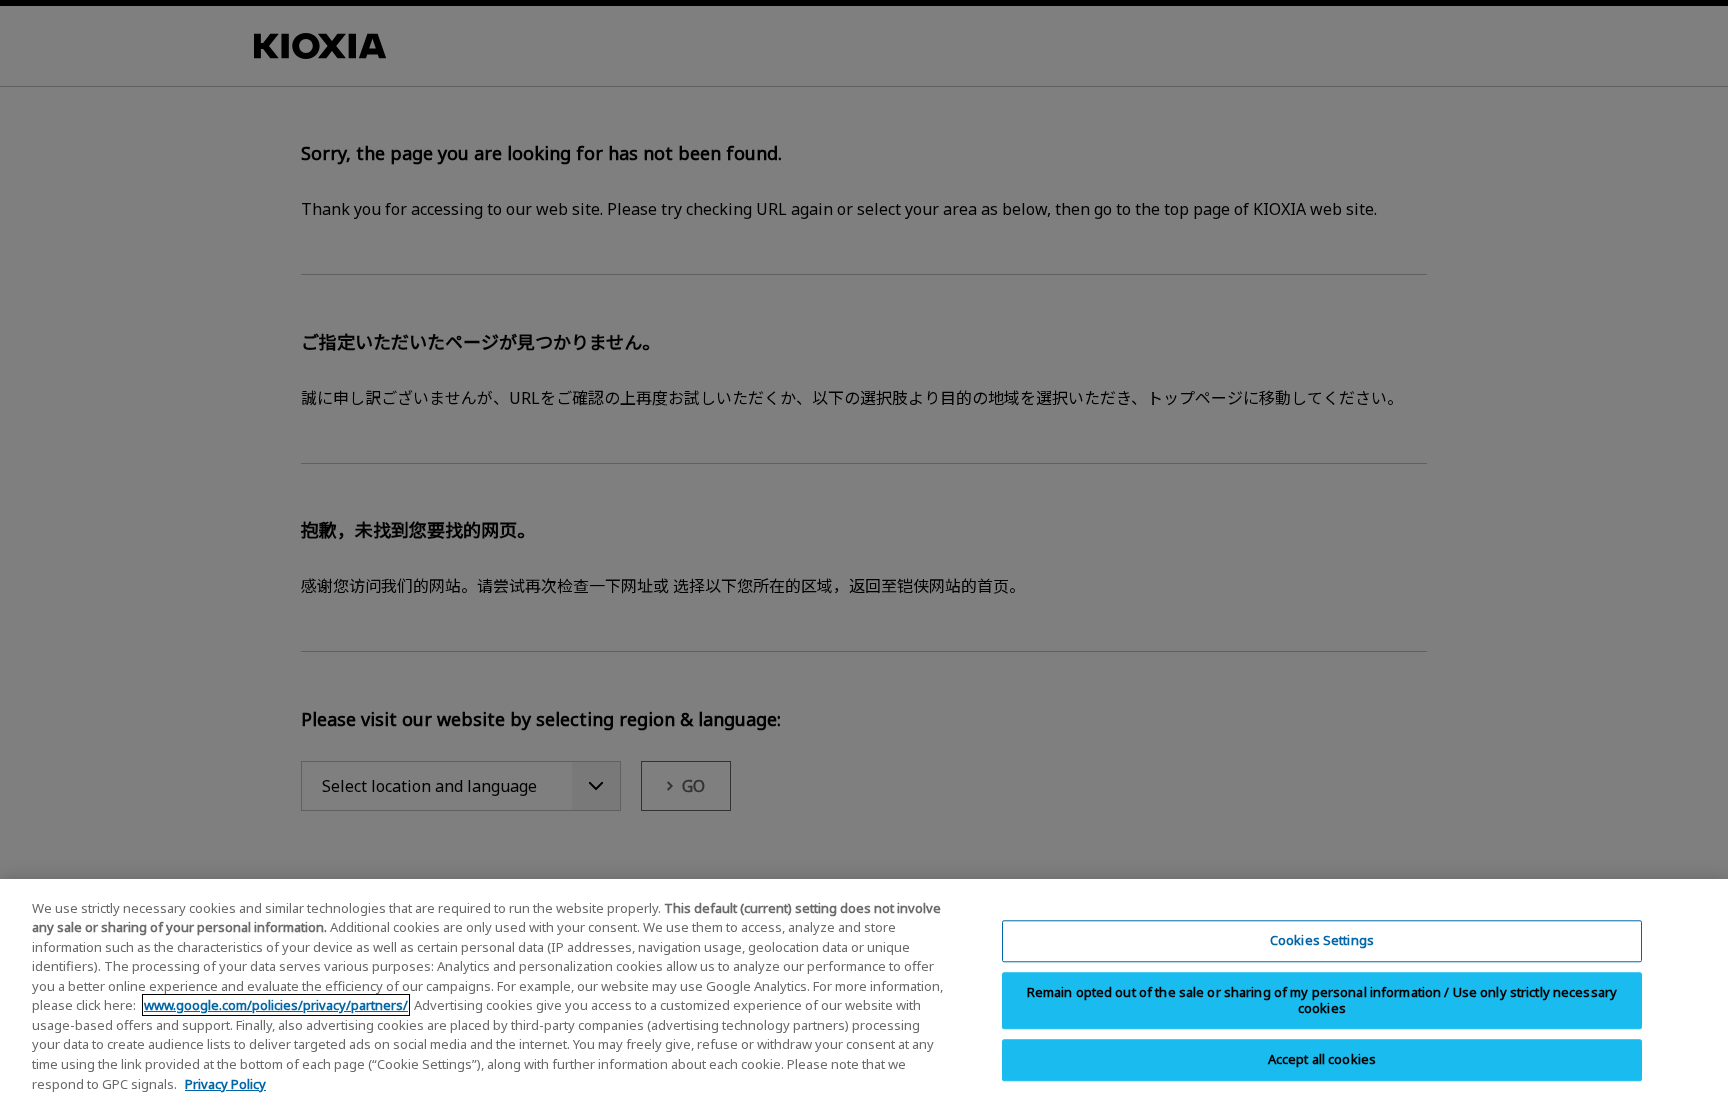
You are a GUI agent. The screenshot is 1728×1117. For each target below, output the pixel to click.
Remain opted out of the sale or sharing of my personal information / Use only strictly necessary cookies (1322, 1000)
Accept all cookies (1322, 1059)
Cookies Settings (1322, 940)
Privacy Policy (225, 1083)
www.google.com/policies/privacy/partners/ (276, 1005)
